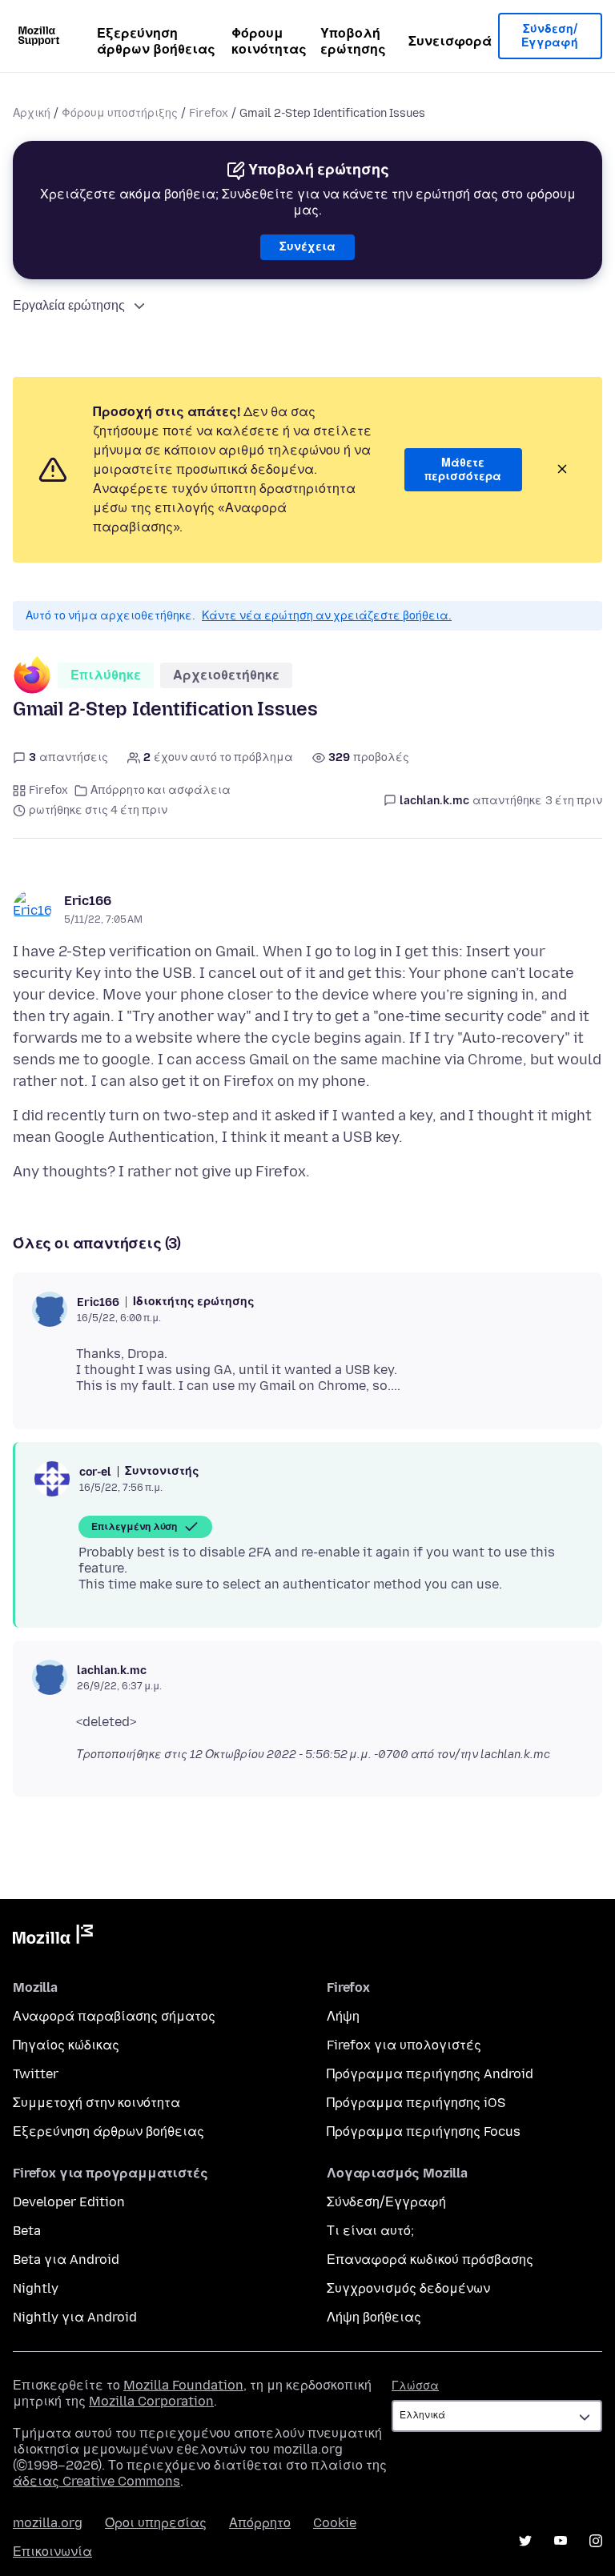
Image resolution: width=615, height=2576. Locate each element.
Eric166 (88, 901)
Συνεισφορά (450, 41)
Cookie (335, 2523)
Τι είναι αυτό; (370, 2231)
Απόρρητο (260, 2523)
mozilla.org (48, 2523)
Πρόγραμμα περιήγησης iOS (416, 2103)
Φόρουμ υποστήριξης (120, 113)
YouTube (561, 2541)
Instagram (596, 2541)
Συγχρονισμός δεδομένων (408, 2288)
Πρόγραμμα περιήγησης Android (430, 2074)
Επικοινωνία (52, 2552)
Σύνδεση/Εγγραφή (550, 36)
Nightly (36, 2288)
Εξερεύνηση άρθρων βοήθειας (156, 41)
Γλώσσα (415, 2386)
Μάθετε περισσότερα (463, 470)
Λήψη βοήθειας (374, 2317)
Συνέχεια (307, 247)
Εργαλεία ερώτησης (69, 305)
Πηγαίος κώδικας (66, 2045)
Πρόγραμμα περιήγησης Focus (424, 2131)
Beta (27, 2231)
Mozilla (53, 1937)
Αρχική (32, 113)
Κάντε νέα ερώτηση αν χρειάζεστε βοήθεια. (327, 616)
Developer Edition (69, 2202)
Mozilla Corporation (151, 2401)
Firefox (209, 113)
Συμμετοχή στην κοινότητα (96, 2103)
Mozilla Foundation (183, 2385)
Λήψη (343, 2016)
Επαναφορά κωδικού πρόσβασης (430, 2260)
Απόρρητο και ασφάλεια (161, 790)
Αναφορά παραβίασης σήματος (114, 2016)
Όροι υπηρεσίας (156, 2523)
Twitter (36, 2074)
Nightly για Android (75, 2317)
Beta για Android (66, 2260)
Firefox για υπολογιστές (404, 2045)
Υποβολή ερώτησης (353, 41)
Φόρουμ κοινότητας (269, 41)
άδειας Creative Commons (96, 2481)
